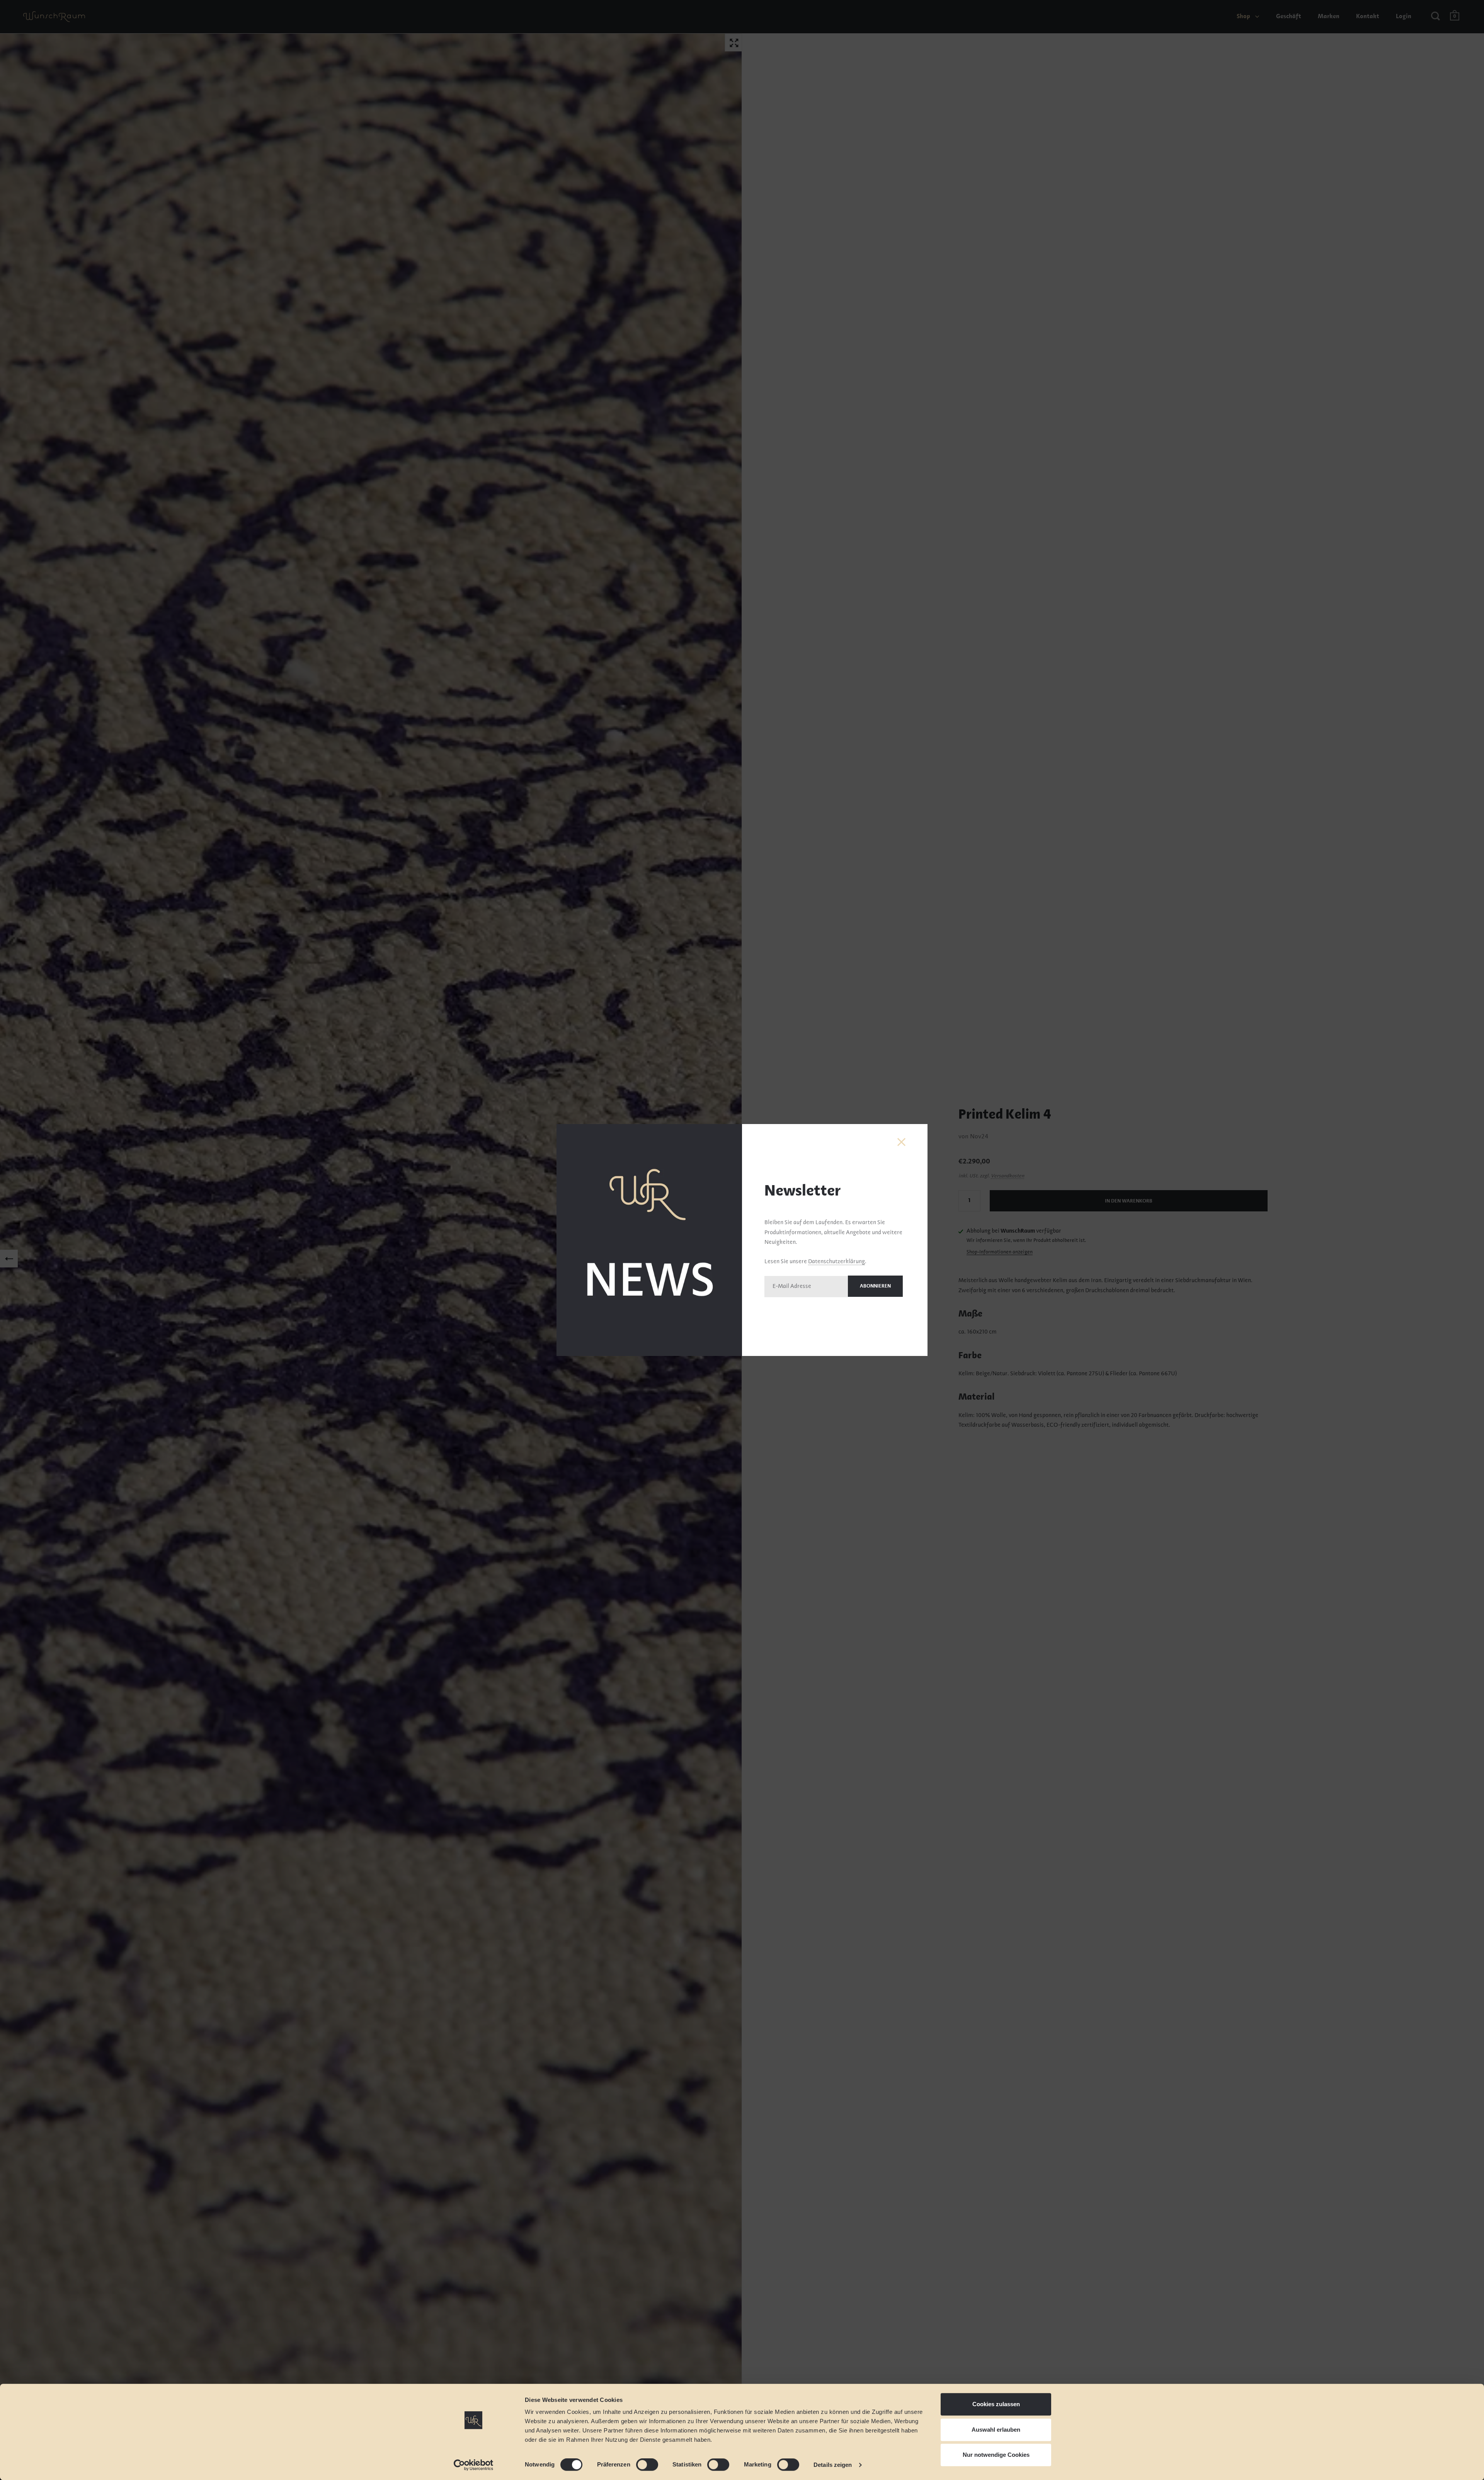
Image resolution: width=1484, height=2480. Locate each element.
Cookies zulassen (996, 2404)
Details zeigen (833, 2465)
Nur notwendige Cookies (996, 2455)
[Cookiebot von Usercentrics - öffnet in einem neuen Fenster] (474, 2465)
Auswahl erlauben (996, 2430)
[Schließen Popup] (901, 1142)
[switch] (640, 2466)
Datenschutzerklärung (836, 1262)
